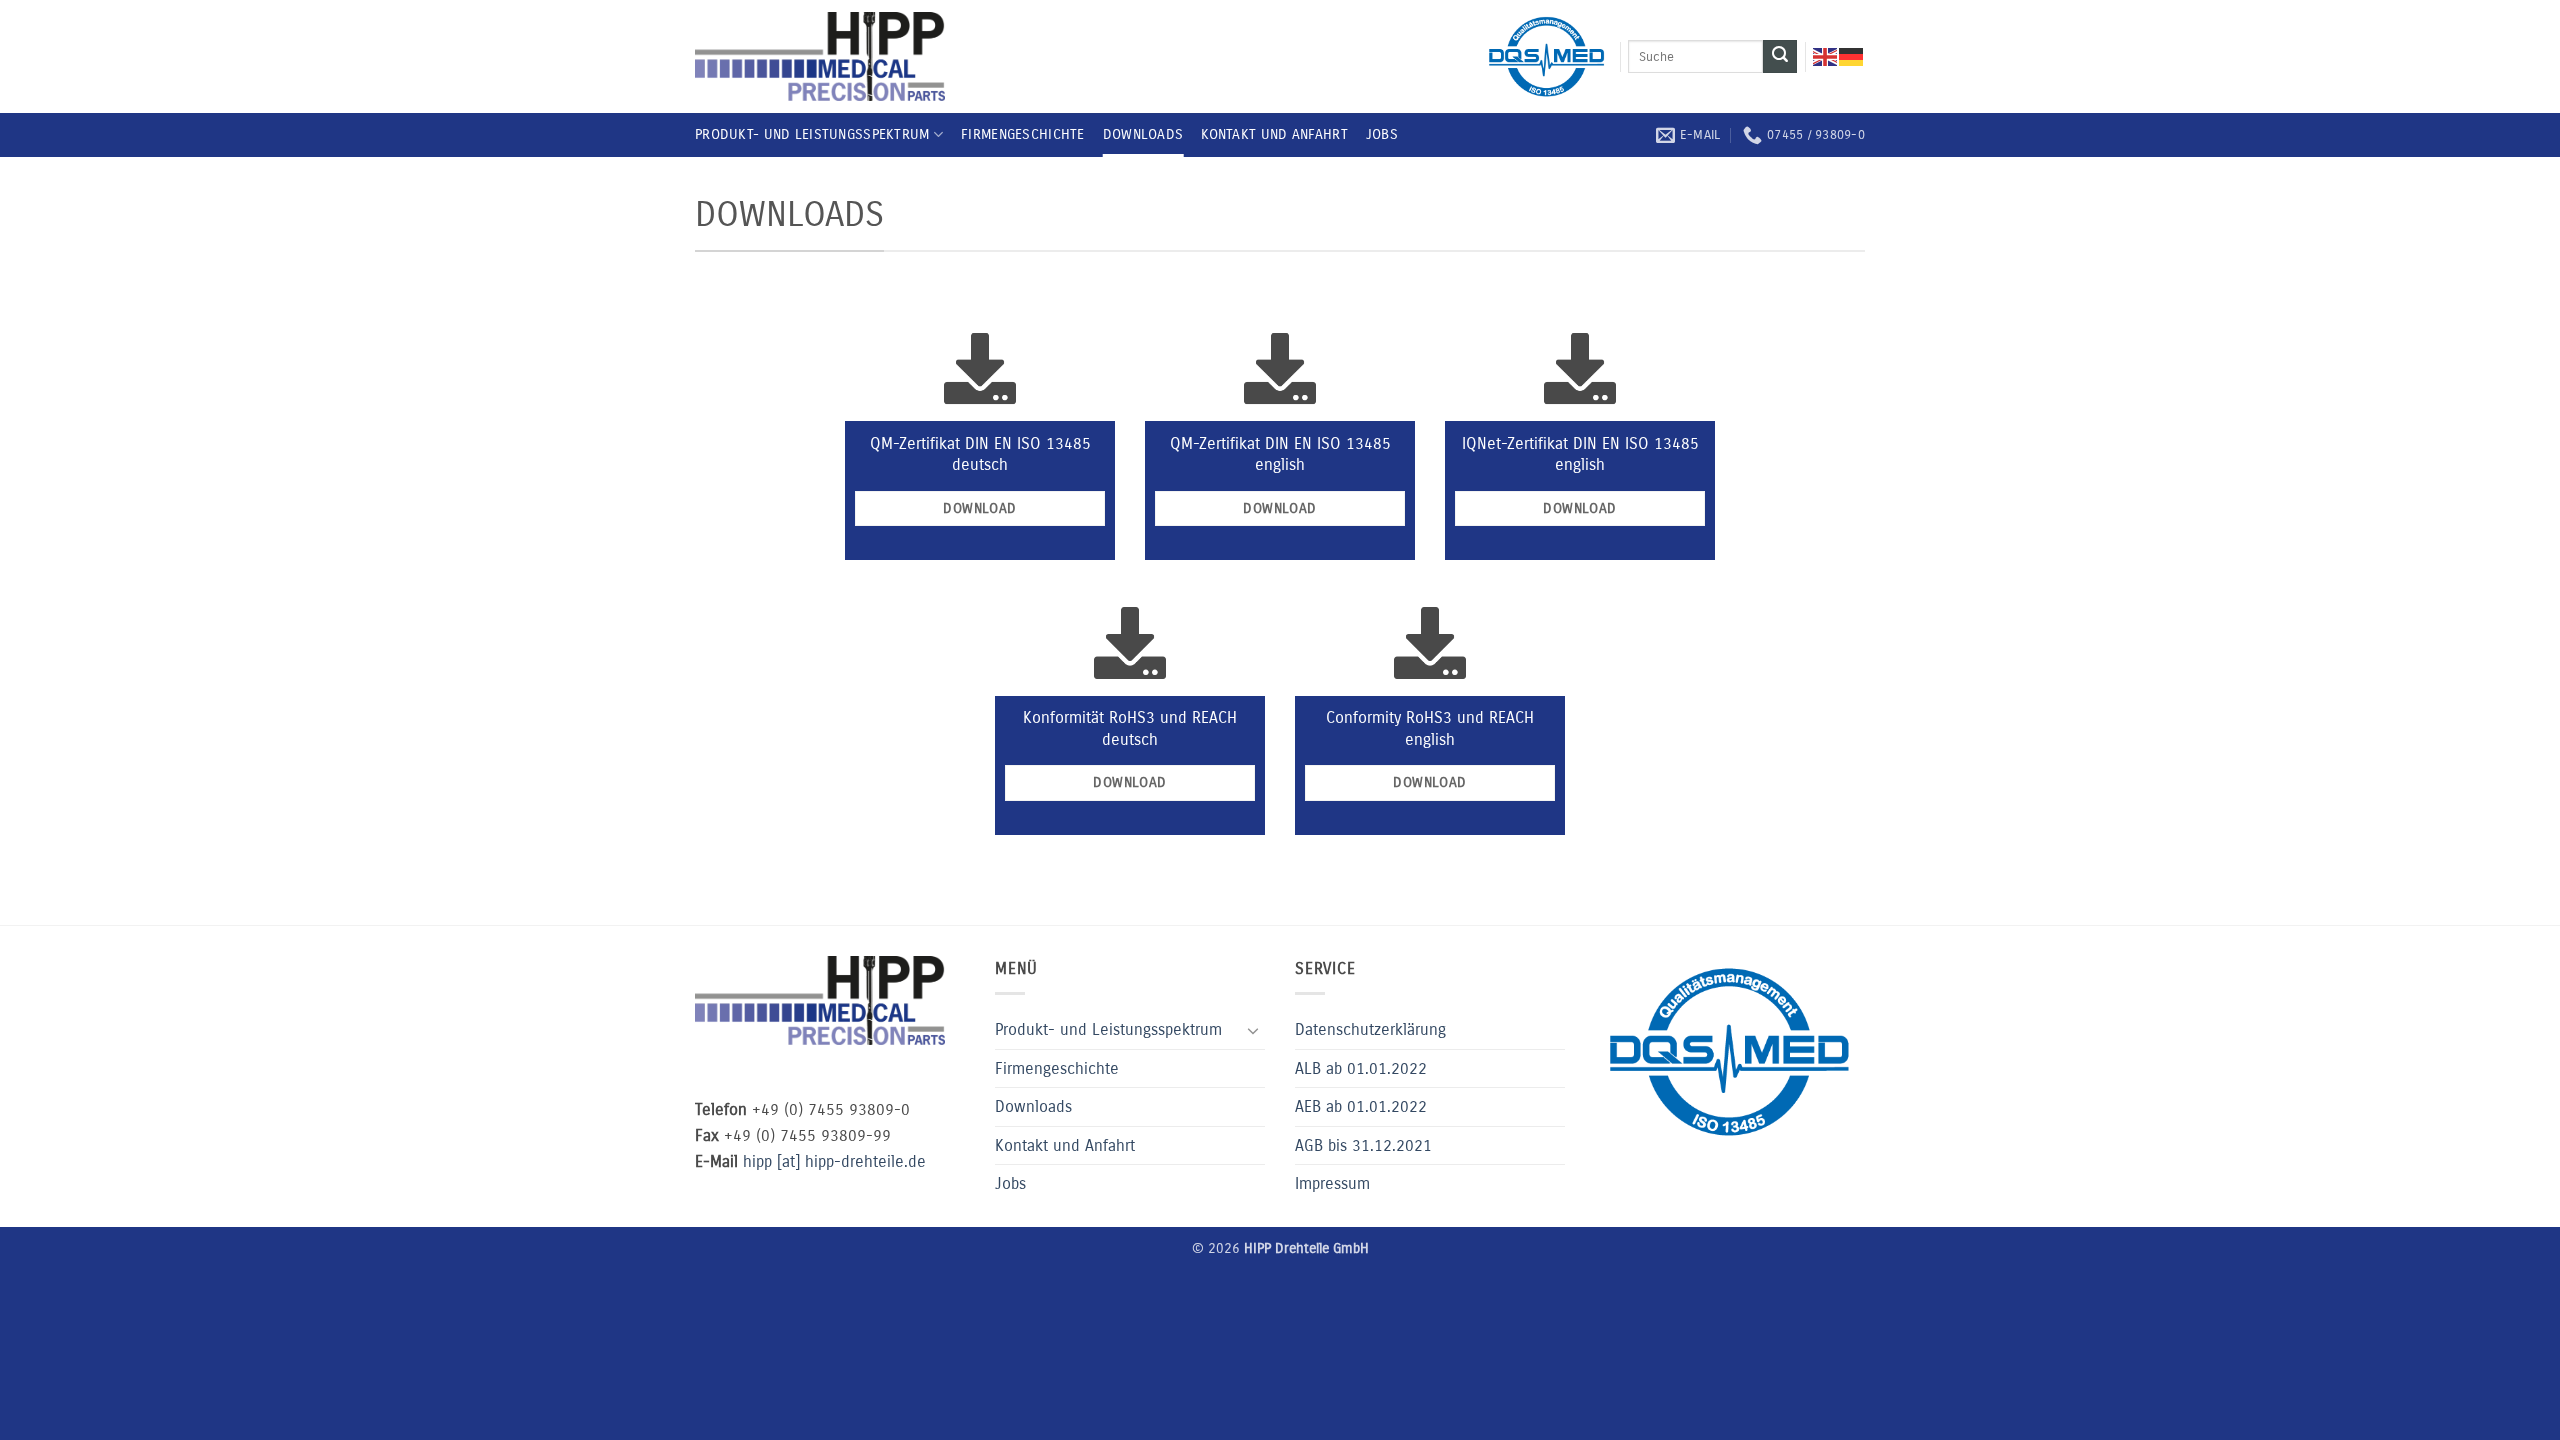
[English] (1826, 56)
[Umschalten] (1253, 1030)
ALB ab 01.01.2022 (1361, 1068)
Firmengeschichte (1023, 134)
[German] (1852, 56)
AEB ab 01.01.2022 (1361, 1106)
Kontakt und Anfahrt (1274, 134)
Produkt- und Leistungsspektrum (812, 134)
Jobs (1382, 134)
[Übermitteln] (1780, 57)
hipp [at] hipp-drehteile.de (834, 1161)
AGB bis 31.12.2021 (1363, 1145)
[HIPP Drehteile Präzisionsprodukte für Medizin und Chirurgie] (820, 56)
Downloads (1143, 134)
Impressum (1332, 1183)
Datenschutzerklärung (1370, 1029)
